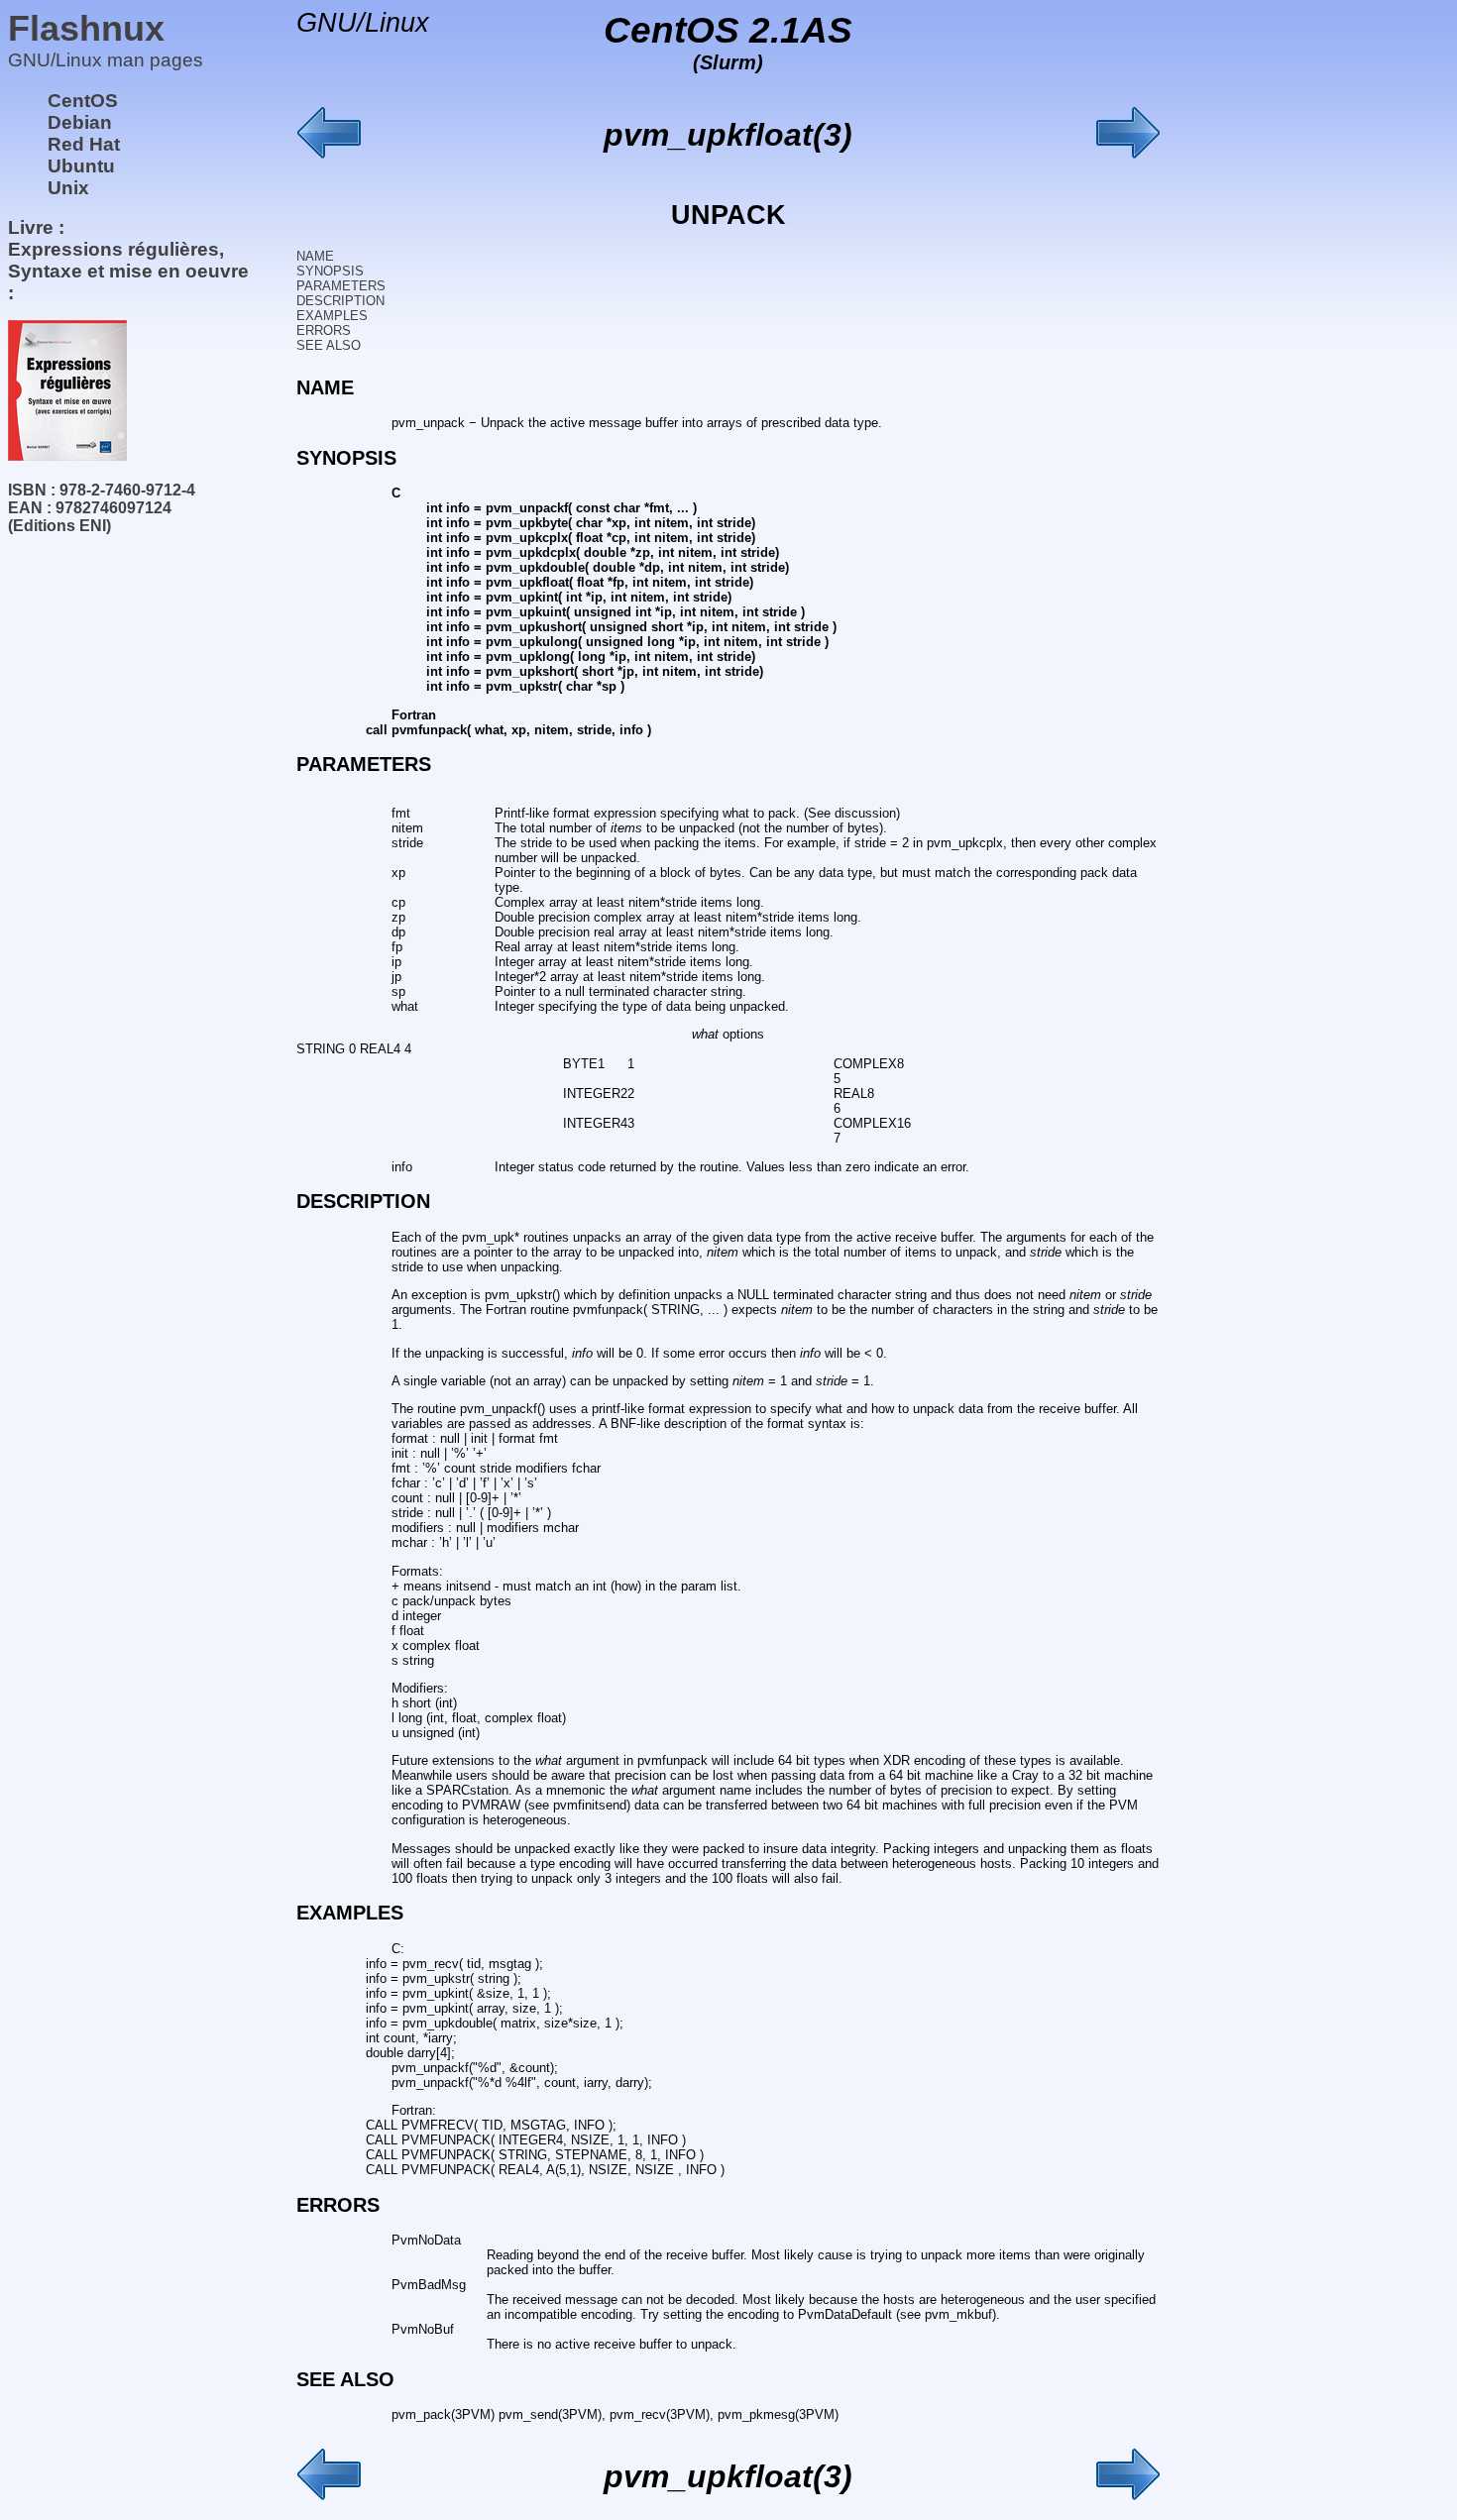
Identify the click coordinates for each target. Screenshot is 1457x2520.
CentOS (83, 101)
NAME (315, 256)
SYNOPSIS (330, 271)
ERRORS (324, 330)
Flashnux (86, 28)
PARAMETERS (341, 286)
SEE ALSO (329, 345)
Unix (68, 188)
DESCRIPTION (340, 301)
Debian (80, 122)
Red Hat (84, 144)
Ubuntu (81, 166)
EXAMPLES (332, 316)
